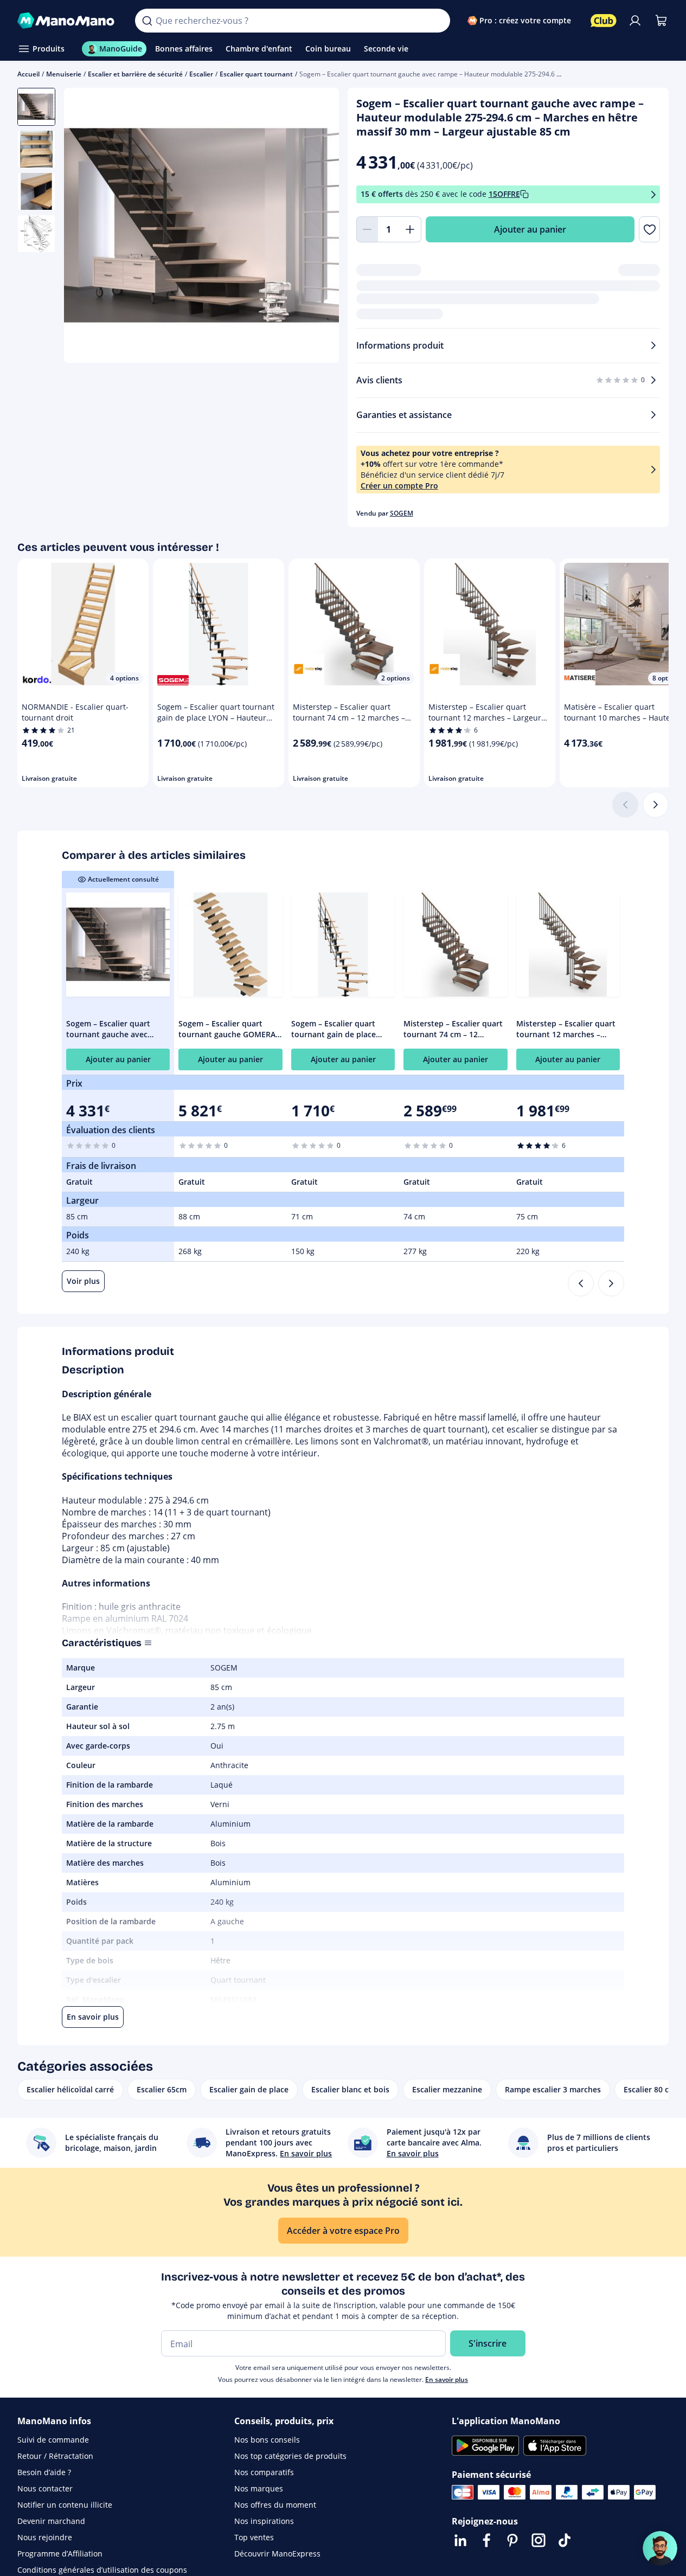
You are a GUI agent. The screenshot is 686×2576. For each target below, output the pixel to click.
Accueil (28, 74)
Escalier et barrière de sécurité (135, 74)
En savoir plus (447, 2379)
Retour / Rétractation (55, 2456)
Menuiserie (64, 74)
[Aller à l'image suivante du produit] (317, 227)
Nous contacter (45, 2488)
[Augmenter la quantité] (411, 229)
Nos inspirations (264, 2521)
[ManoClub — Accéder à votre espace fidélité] (604, 21)
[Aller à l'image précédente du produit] (86, 227)
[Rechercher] (147, 21)
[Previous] (581, 1283)
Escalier (201, 74)
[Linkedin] (460, 2540)
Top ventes (254, 2537)
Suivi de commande (53, 2440)
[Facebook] (486, 2540)
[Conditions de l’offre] (653, 194)
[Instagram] (538, 2540)
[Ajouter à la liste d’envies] (649, 229)
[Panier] (661, 21)
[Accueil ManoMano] (68, 21)
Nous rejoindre (45, 2537)
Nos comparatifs (264, 2472)
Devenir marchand (51, 2521)
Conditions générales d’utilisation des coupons (102, 2570)
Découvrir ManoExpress (277, 2553)
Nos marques (259, 2488)
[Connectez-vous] (635, 21)
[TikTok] (565, 2540)
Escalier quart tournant (256, 74)
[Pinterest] (512, 2540)
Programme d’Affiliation (60, 2553)
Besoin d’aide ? (44, 2472)
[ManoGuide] (660, 2548)
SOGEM (402, 513)
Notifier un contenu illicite (65, 2505)
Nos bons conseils (267, 2440)
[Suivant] (656, 805)
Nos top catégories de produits (290, 2456)
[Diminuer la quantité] (367, 229)
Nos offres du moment (275, 2505)
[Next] (611, 1283)
